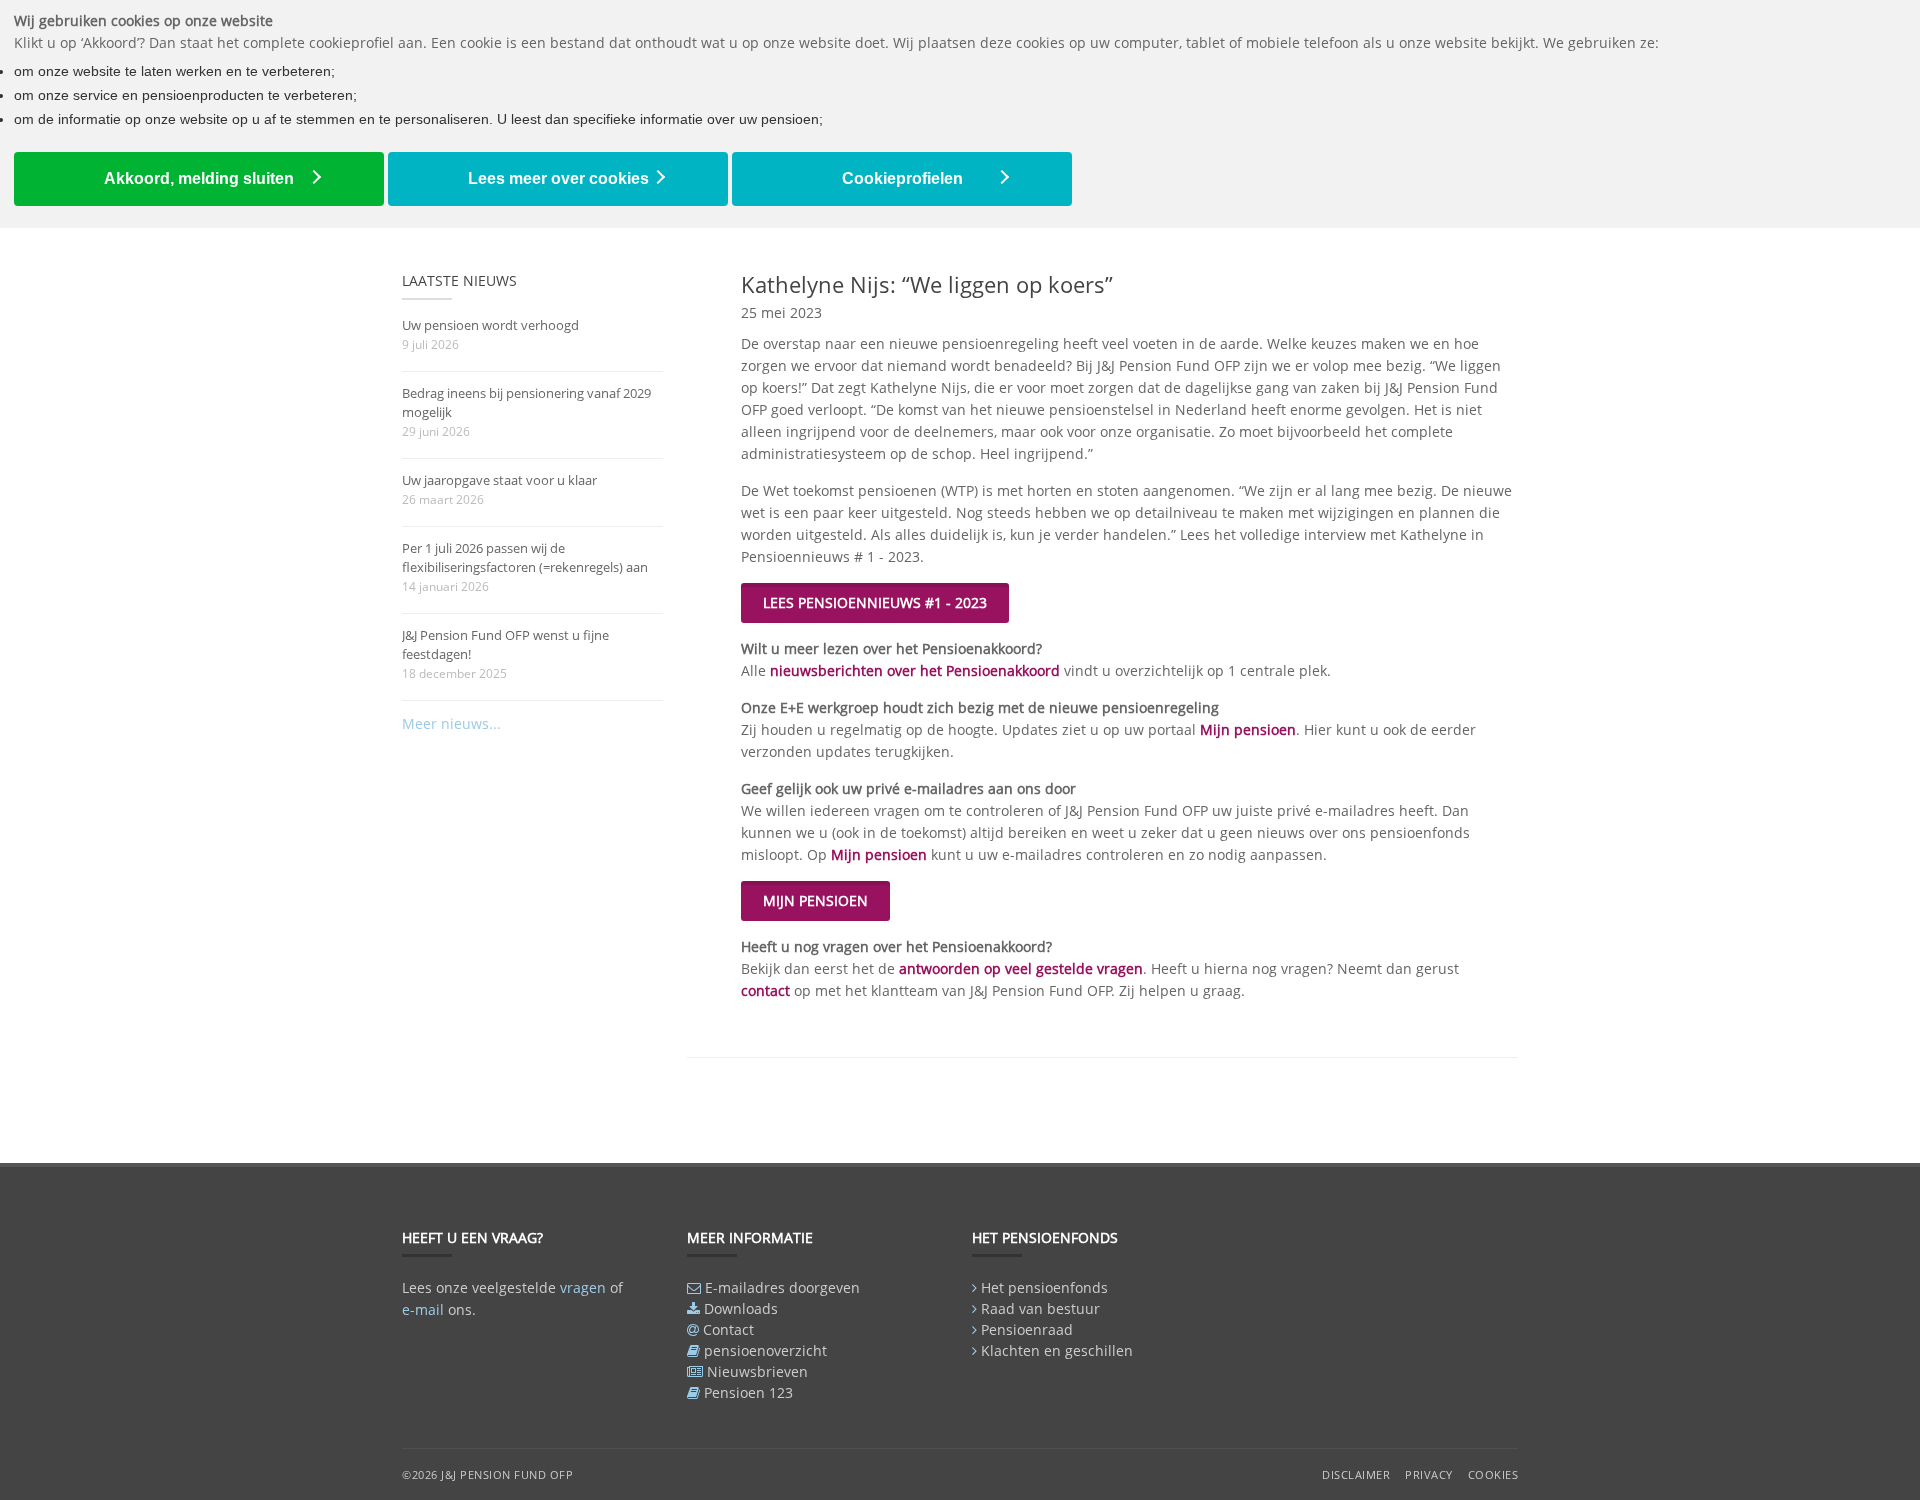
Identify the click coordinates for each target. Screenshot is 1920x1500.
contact (765, 990)
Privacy (1429, 1474)
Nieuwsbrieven (757, 1371)
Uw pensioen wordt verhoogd (490, 325)
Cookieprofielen (902, 178)
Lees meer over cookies (558, 178)
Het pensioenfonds (1044, 1287)
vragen (583, 1287)
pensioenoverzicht (765, 1350)
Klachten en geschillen (1057, 1350)
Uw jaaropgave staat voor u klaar (499, 480)
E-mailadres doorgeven (782, 1287)
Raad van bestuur (1040, 1308)
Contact (728, 1329)
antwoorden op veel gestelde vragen (1021, 968)
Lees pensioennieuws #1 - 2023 (875, 602)
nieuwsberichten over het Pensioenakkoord (915, 670)
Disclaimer (1356, 1474)
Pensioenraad (1027, 1329)
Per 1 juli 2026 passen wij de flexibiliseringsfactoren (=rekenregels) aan (525, 557)
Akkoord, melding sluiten (199, 178)
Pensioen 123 (748, 1392)
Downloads (741, 1308)
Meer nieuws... (451, 723)
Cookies (1493, 1474)
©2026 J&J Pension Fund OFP (487, 1474)
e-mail (423, 1309)
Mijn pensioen (1248, 729)
